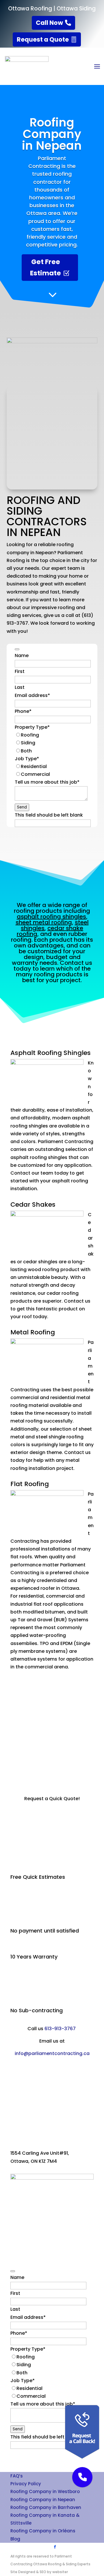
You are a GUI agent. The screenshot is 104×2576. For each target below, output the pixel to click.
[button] (82, 2477)
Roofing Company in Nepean (43, 2500)
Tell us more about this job (47, 782)
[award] (52, 342)
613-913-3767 (60, 2029)
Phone (23, 711)
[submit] (17, 649)
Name (22, 655)
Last (20, 687)
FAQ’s (17, 2476)
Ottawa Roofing (30, 9)
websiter (60, 2572)
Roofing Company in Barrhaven (46, 2507)
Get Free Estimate (45, 267)
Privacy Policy (26, 2484)
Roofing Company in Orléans (43, 2531)
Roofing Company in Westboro (45, 2491)
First (20, 671)
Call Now (49, 23)
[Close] (63, 2404)
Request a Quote (43, 39)
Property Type (32, 727)
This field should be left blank (49, 815)
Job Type (27, 759)
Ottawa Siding (76, 9)
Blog (15, 2539)
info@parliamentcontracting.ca (52, 2053)
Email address (32, 695)
